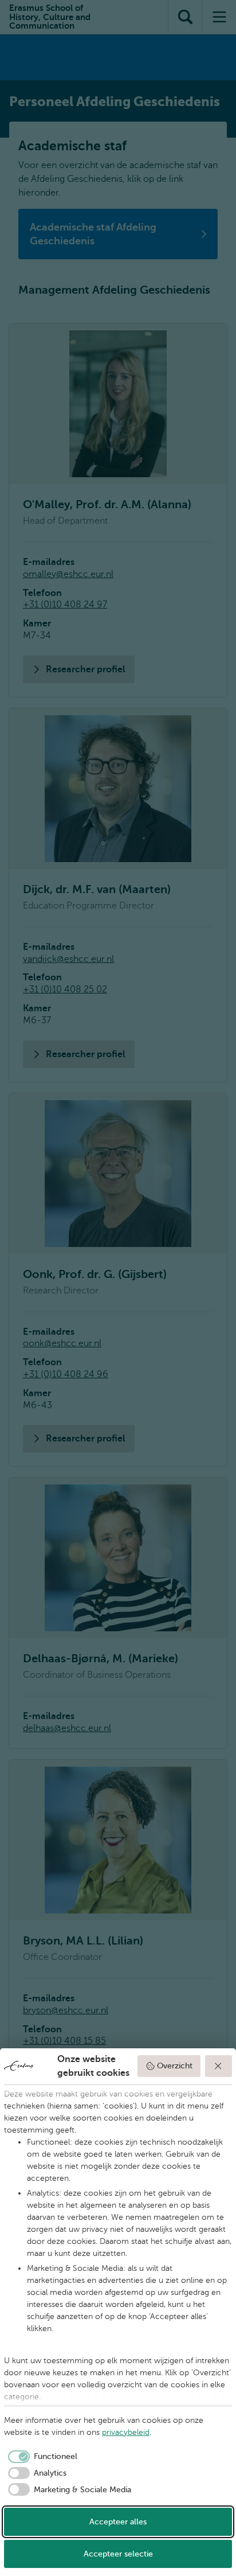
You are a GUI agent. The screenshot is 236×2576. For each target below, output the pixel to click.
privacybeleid (126, 2432)
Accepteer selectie (118, 2554)
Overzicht (175, 2066)
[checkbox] (41, 2457)
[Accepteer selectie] (219, 2066)
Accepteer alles (118, 2522)
